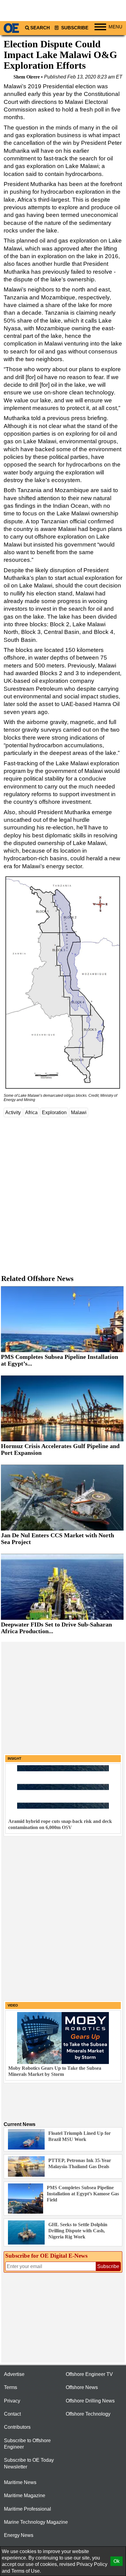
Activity (13, 1112)
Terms (11, 2387)
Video (13, 2005)
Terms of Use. (26, 2571)
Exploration (54, 1112)
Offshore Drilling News (90, 2401)
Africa (31, 1112)
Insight (15, 1758)
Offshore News (82, 2387)
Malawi (79, 1112)
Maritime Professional (28, 2509)
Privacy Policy (92, 2564)
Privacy (12, 2401)
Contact (12, 2414)
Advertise (14, 2374)
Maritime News (20, 2482)
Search (40, 28)
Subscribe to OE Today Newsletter (29, 2463)
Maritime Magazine (25, 2495)
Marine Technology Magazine (36, 2522)
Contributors (17, 2427)
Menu (115, 27)
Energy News (19, 2535)
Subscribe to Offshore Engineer (27, 2444)
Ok (117, 2561)
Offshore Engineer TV (89, 2374)
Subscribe (74, 28)
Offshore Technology (88, 2414)
